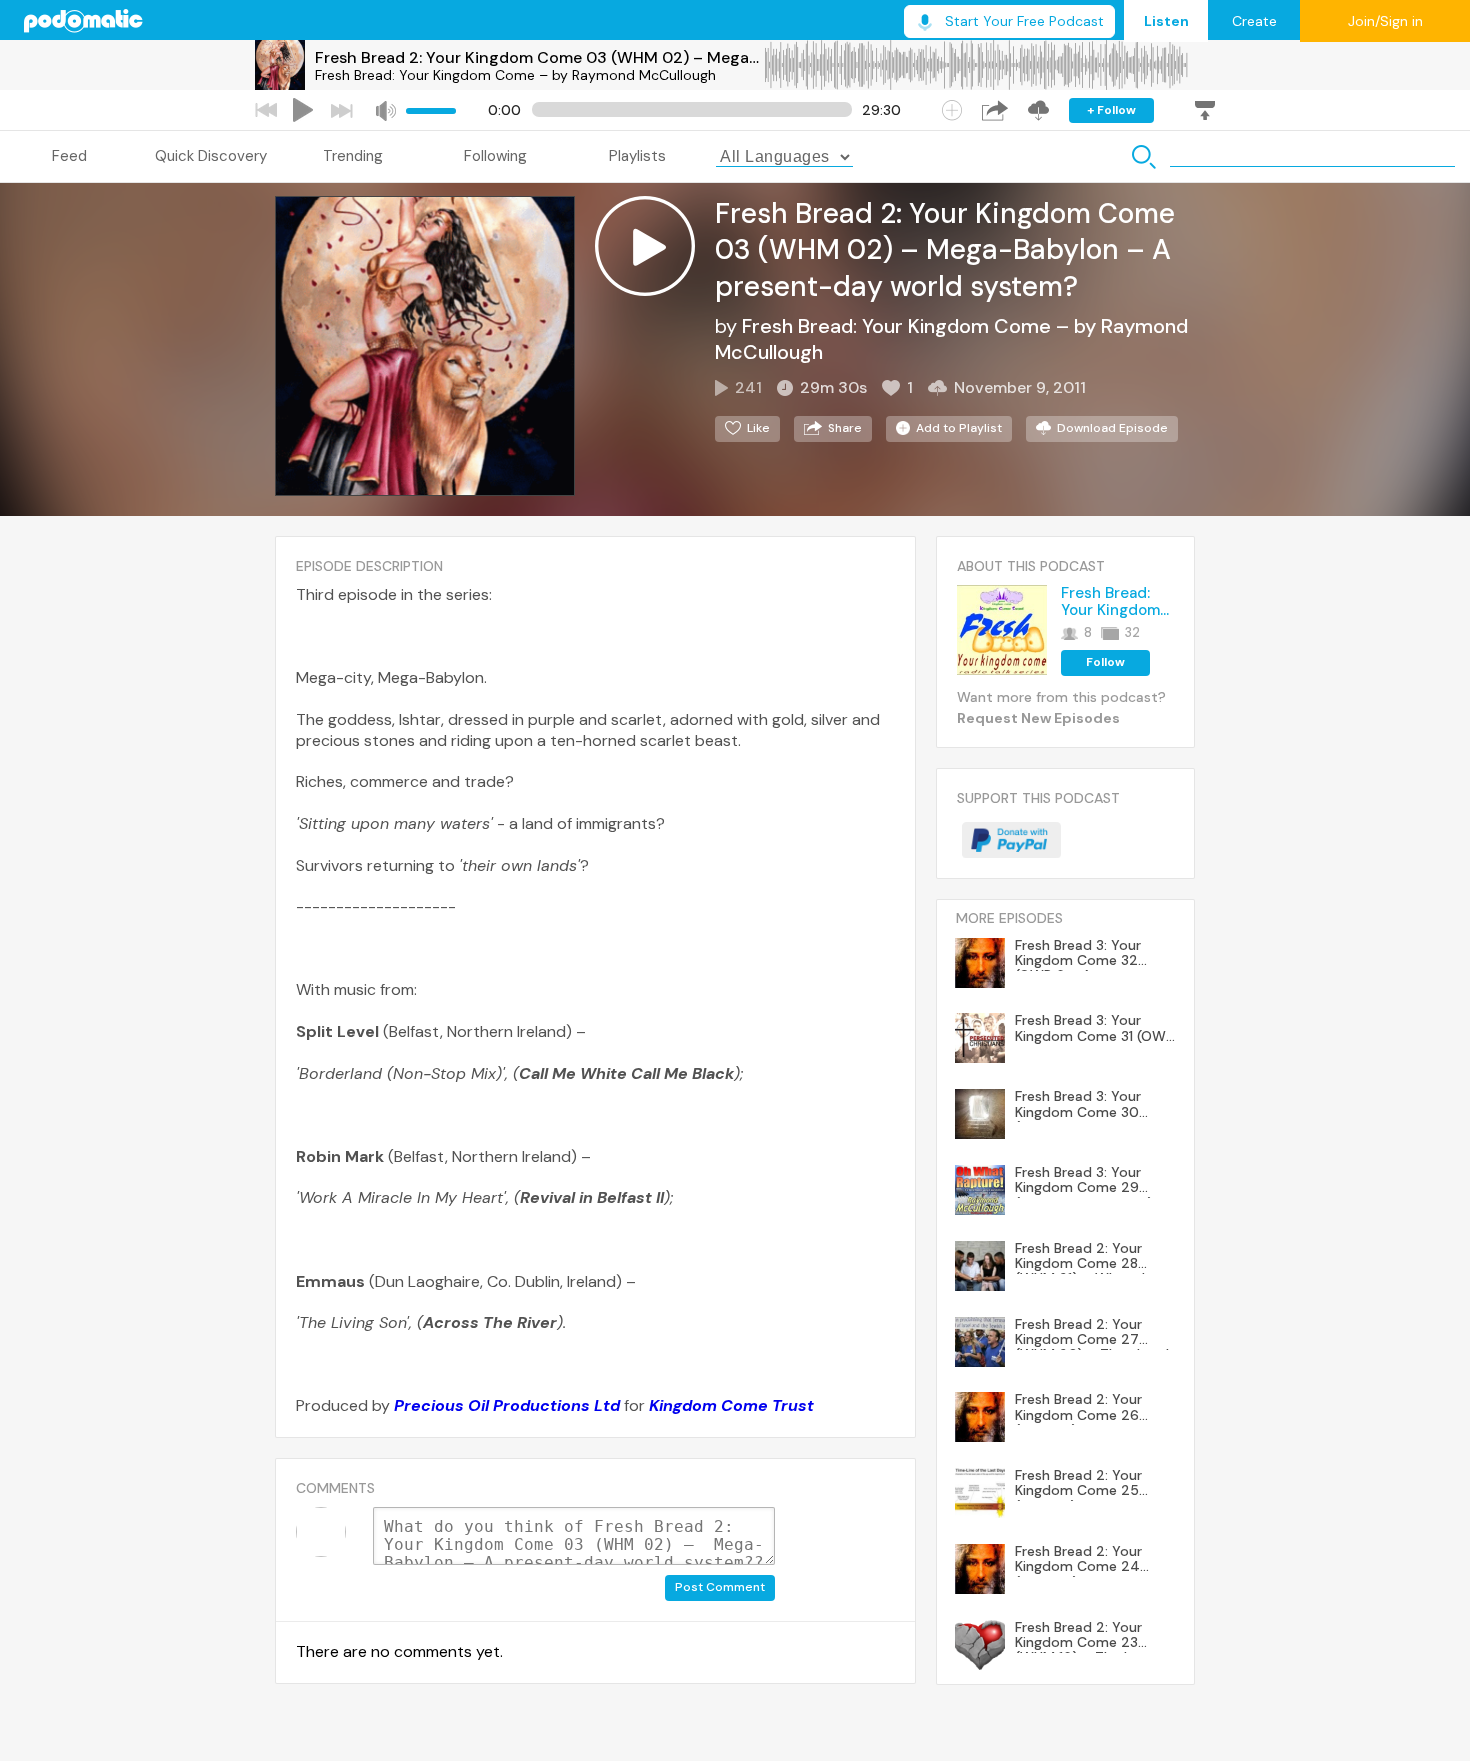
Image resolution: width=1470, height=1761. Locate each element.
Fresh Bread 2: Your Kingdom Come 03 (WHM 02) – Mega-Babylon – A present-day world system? (539, 57)
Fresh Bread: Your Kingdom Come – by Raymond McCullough (515, 75)
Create (1254, 21)
